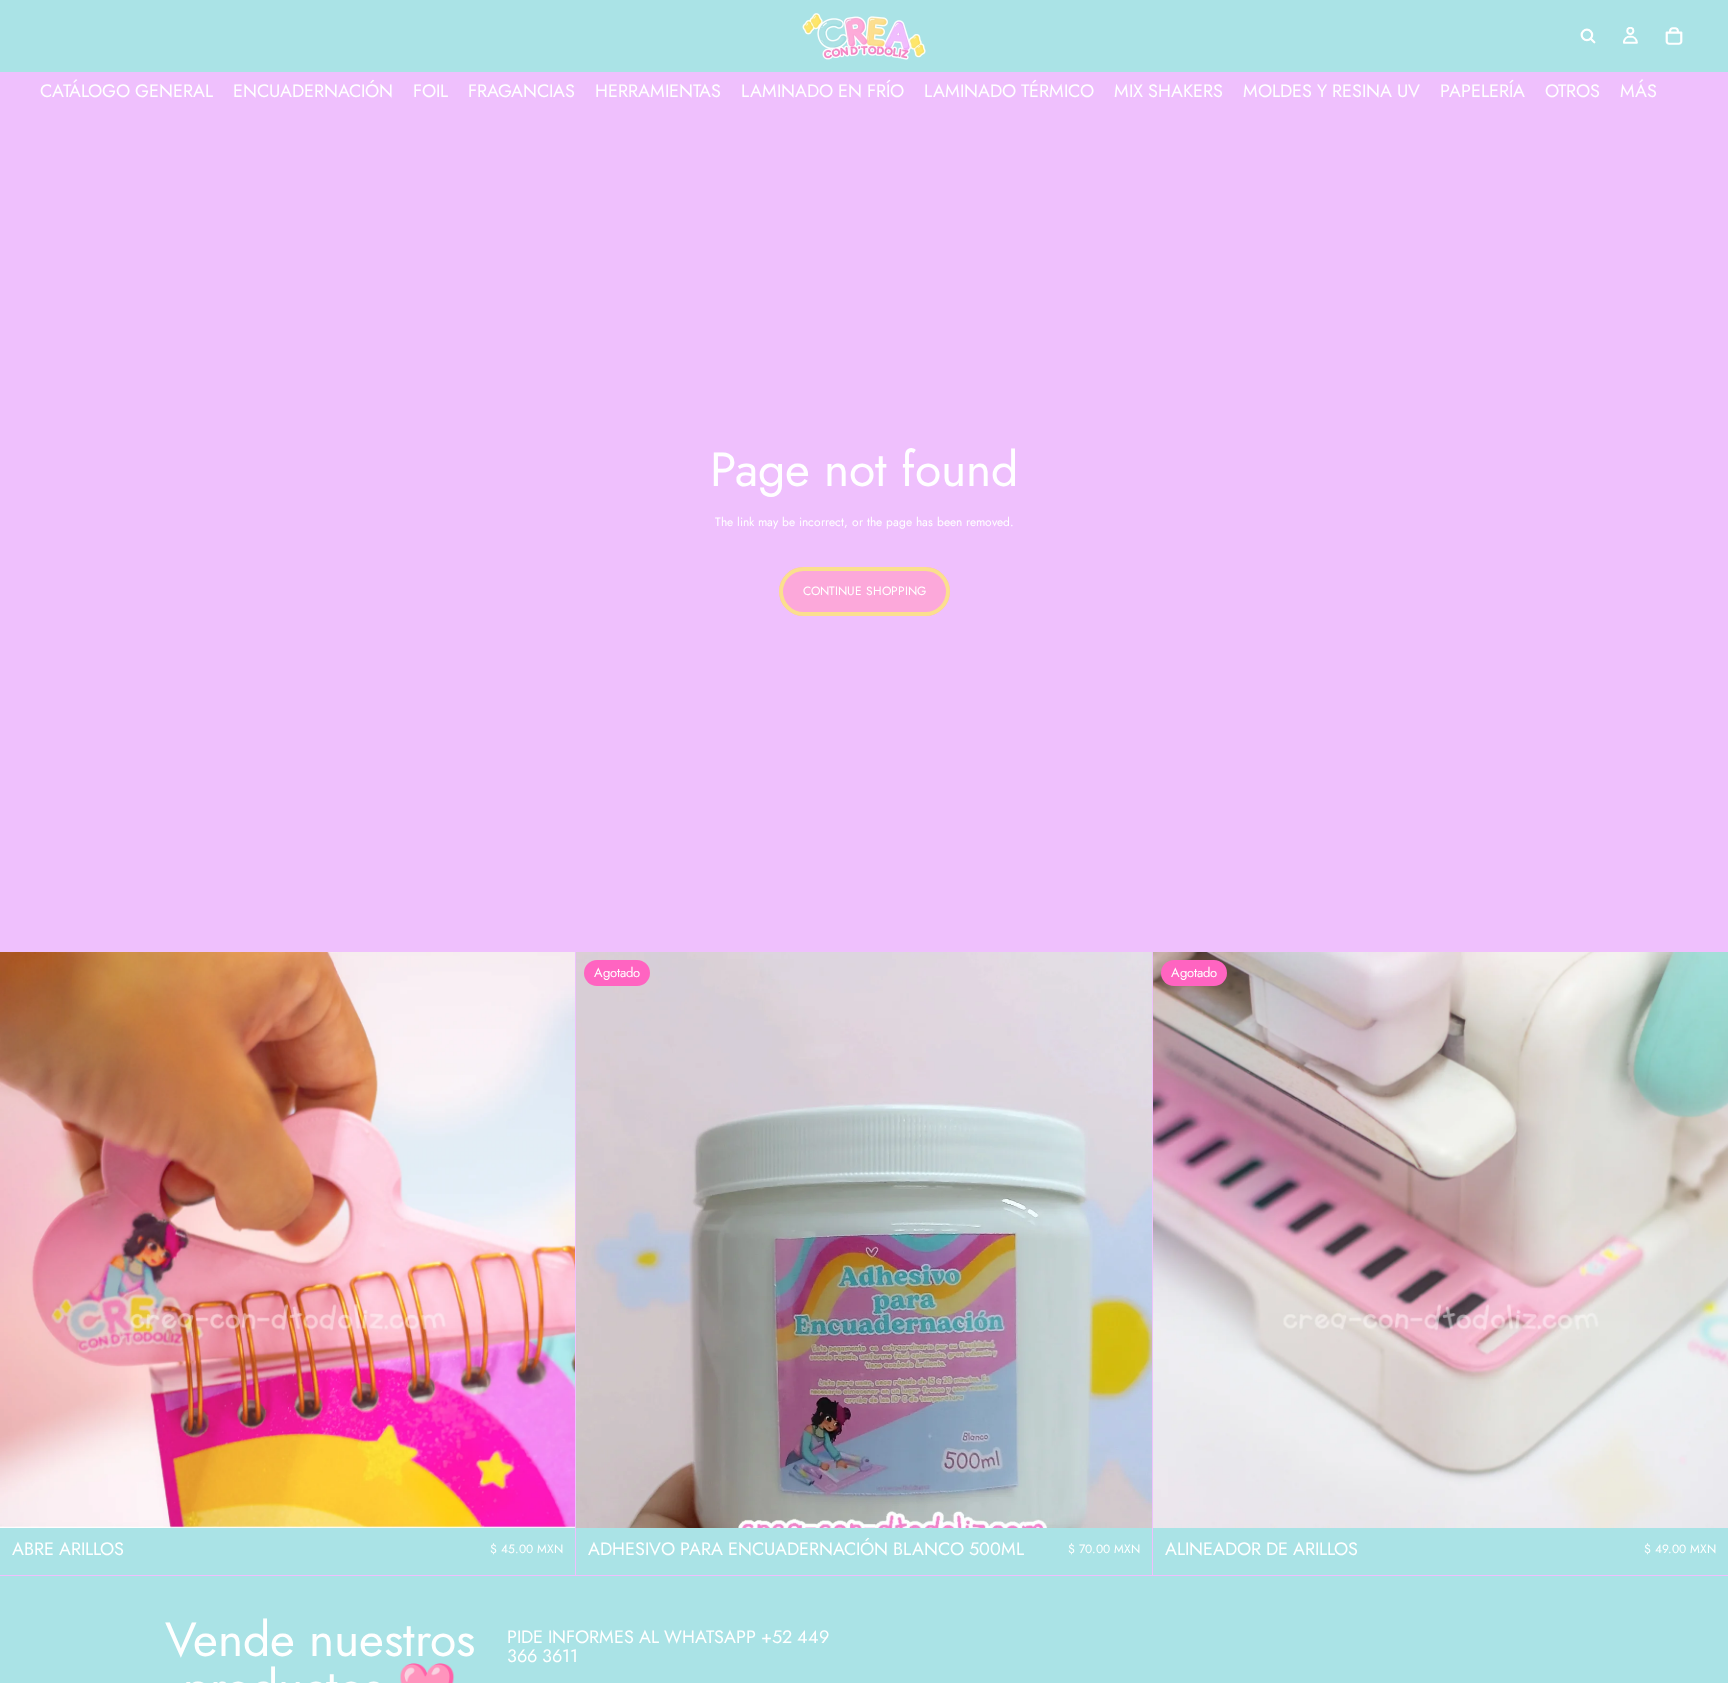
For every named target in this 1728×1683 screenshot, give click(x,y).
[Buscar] (1588, 36)
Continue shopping (864, 591)
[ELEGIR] (545, 1497)
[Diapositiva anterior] (30, 1240)
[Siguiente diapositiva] (545, 1240)
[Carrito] (1674, 36)
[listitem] (1638, 91)
